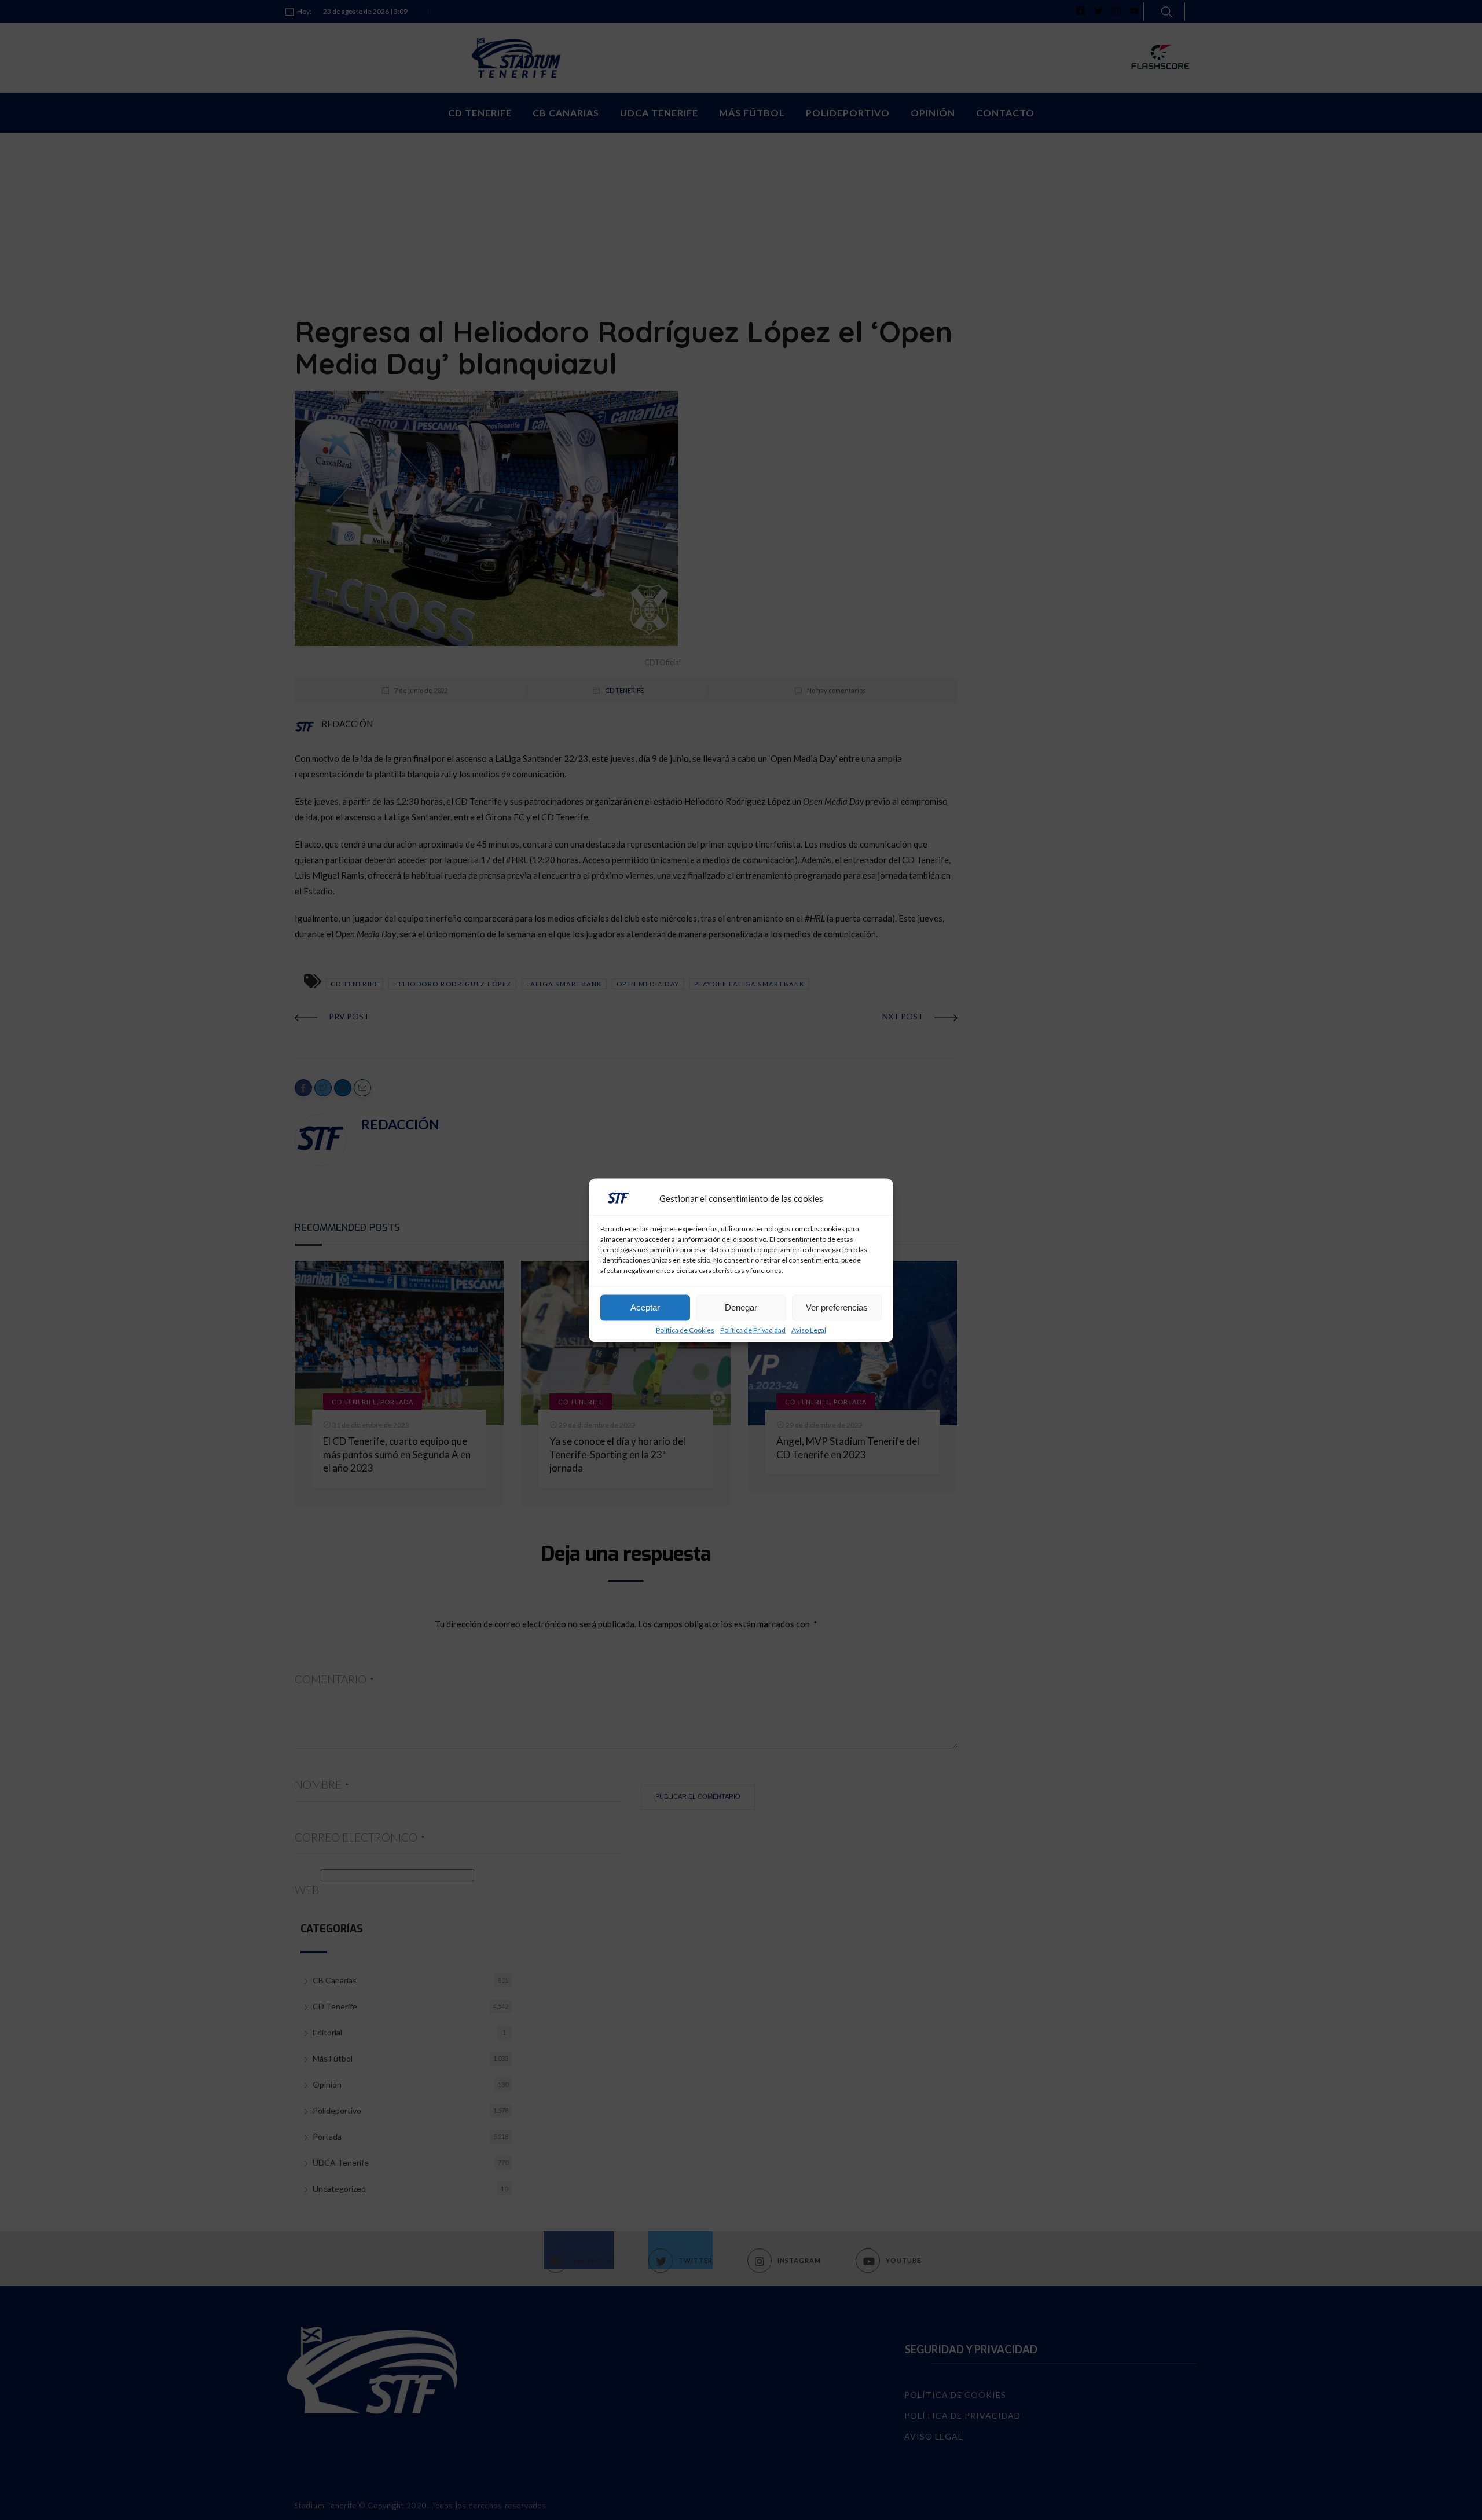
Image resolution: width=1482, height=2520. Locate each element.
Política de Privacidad (753, 1330)
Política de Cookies (685, 1330)
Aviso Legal (809, 1330)
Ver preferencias (837, 1307)
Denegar (741, 1307)
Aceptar (645, 1307)
